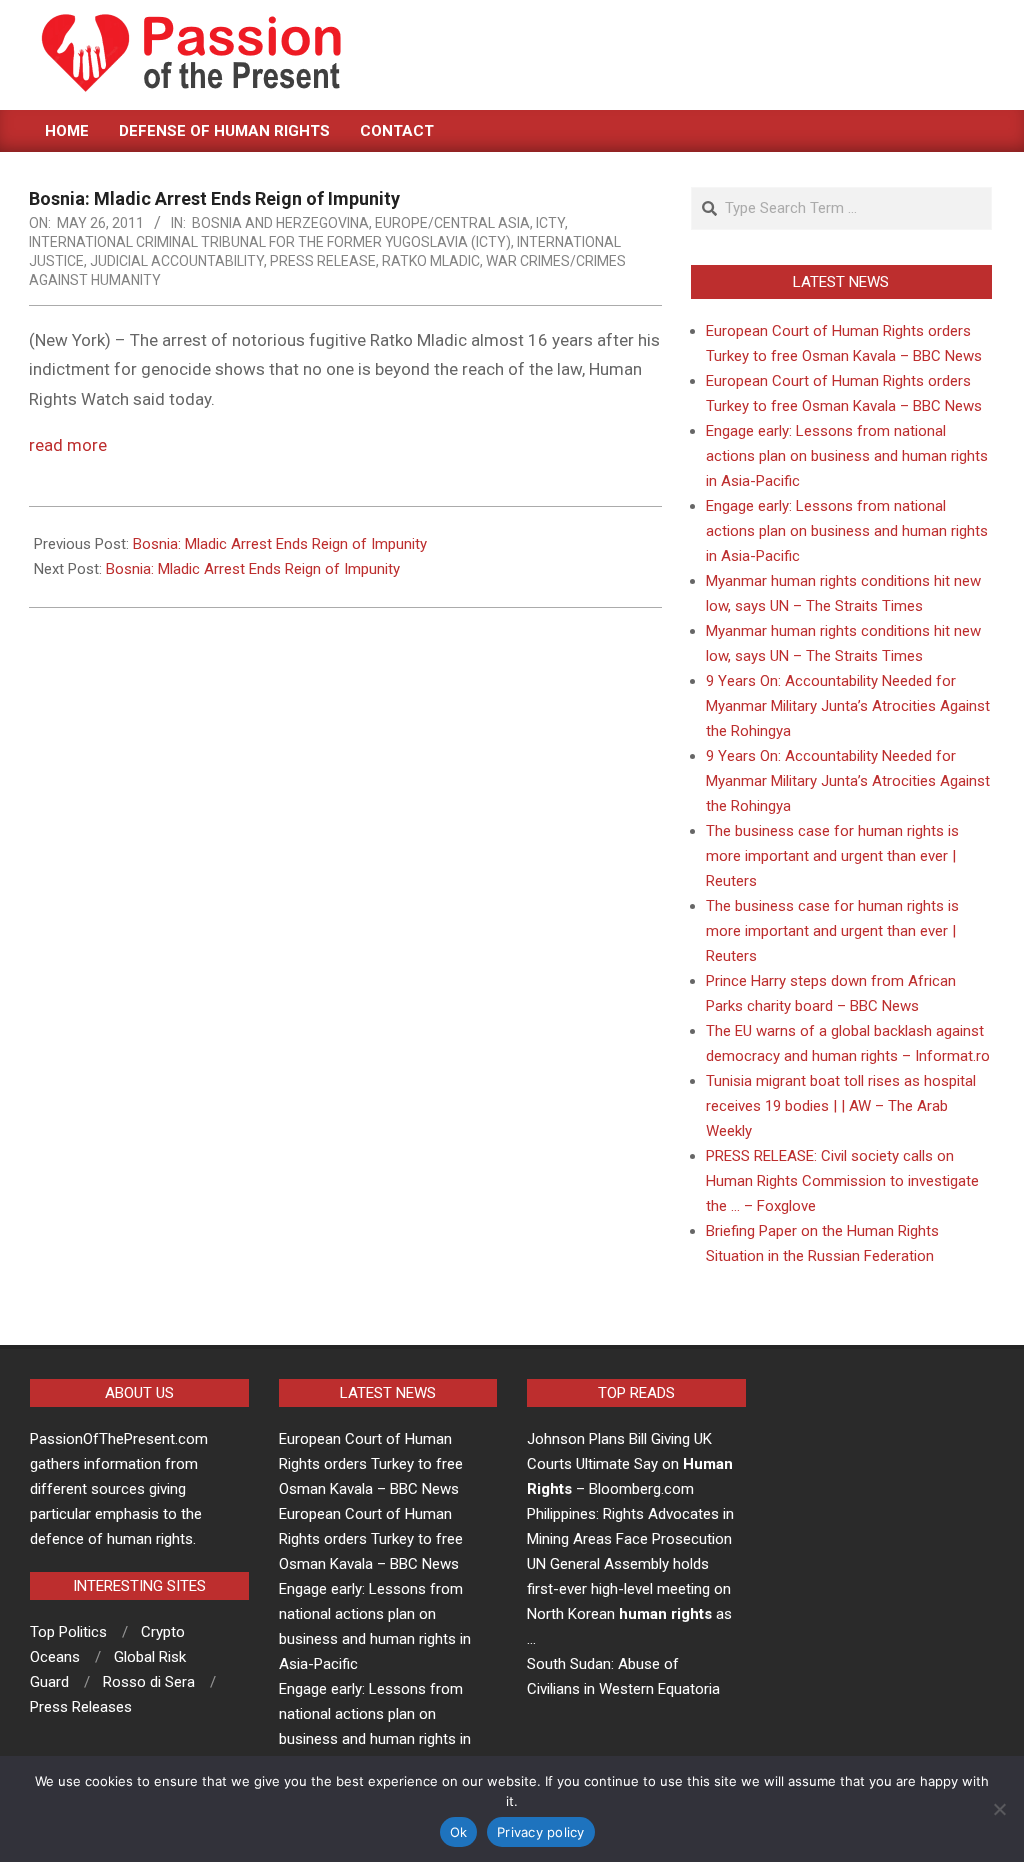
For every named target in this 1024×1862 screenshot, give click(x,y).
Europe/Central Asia (452, 223)
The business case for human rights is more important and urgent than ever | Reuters (832, 856)
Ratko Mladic (431, 261)
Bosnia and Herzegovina (280, 223)
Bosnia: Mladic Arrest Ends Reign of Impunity (280, 544)
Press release (323, 261)
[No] (999, 1809)
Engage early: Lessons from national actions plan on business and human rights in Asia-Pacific (847, 456)
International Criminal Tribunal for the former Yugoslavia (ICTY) (270, 242)
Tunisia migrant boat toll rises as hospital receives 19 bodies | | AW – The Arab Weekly (841, 1106)
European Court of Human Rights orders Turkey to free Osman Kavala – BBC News (371, 1464)
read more (68, 445)
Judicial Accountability (177, 261)
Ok (459, 1832)
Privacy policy (541, 1832)
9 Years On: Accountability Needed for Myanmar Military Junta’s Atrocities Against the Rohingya (848, 706)
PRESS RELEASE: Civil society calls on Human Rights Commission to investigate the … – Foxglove (842, 1181)
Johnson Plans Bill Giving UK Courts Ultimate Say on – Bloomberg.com (630, 1464)
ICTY (550, 223)
